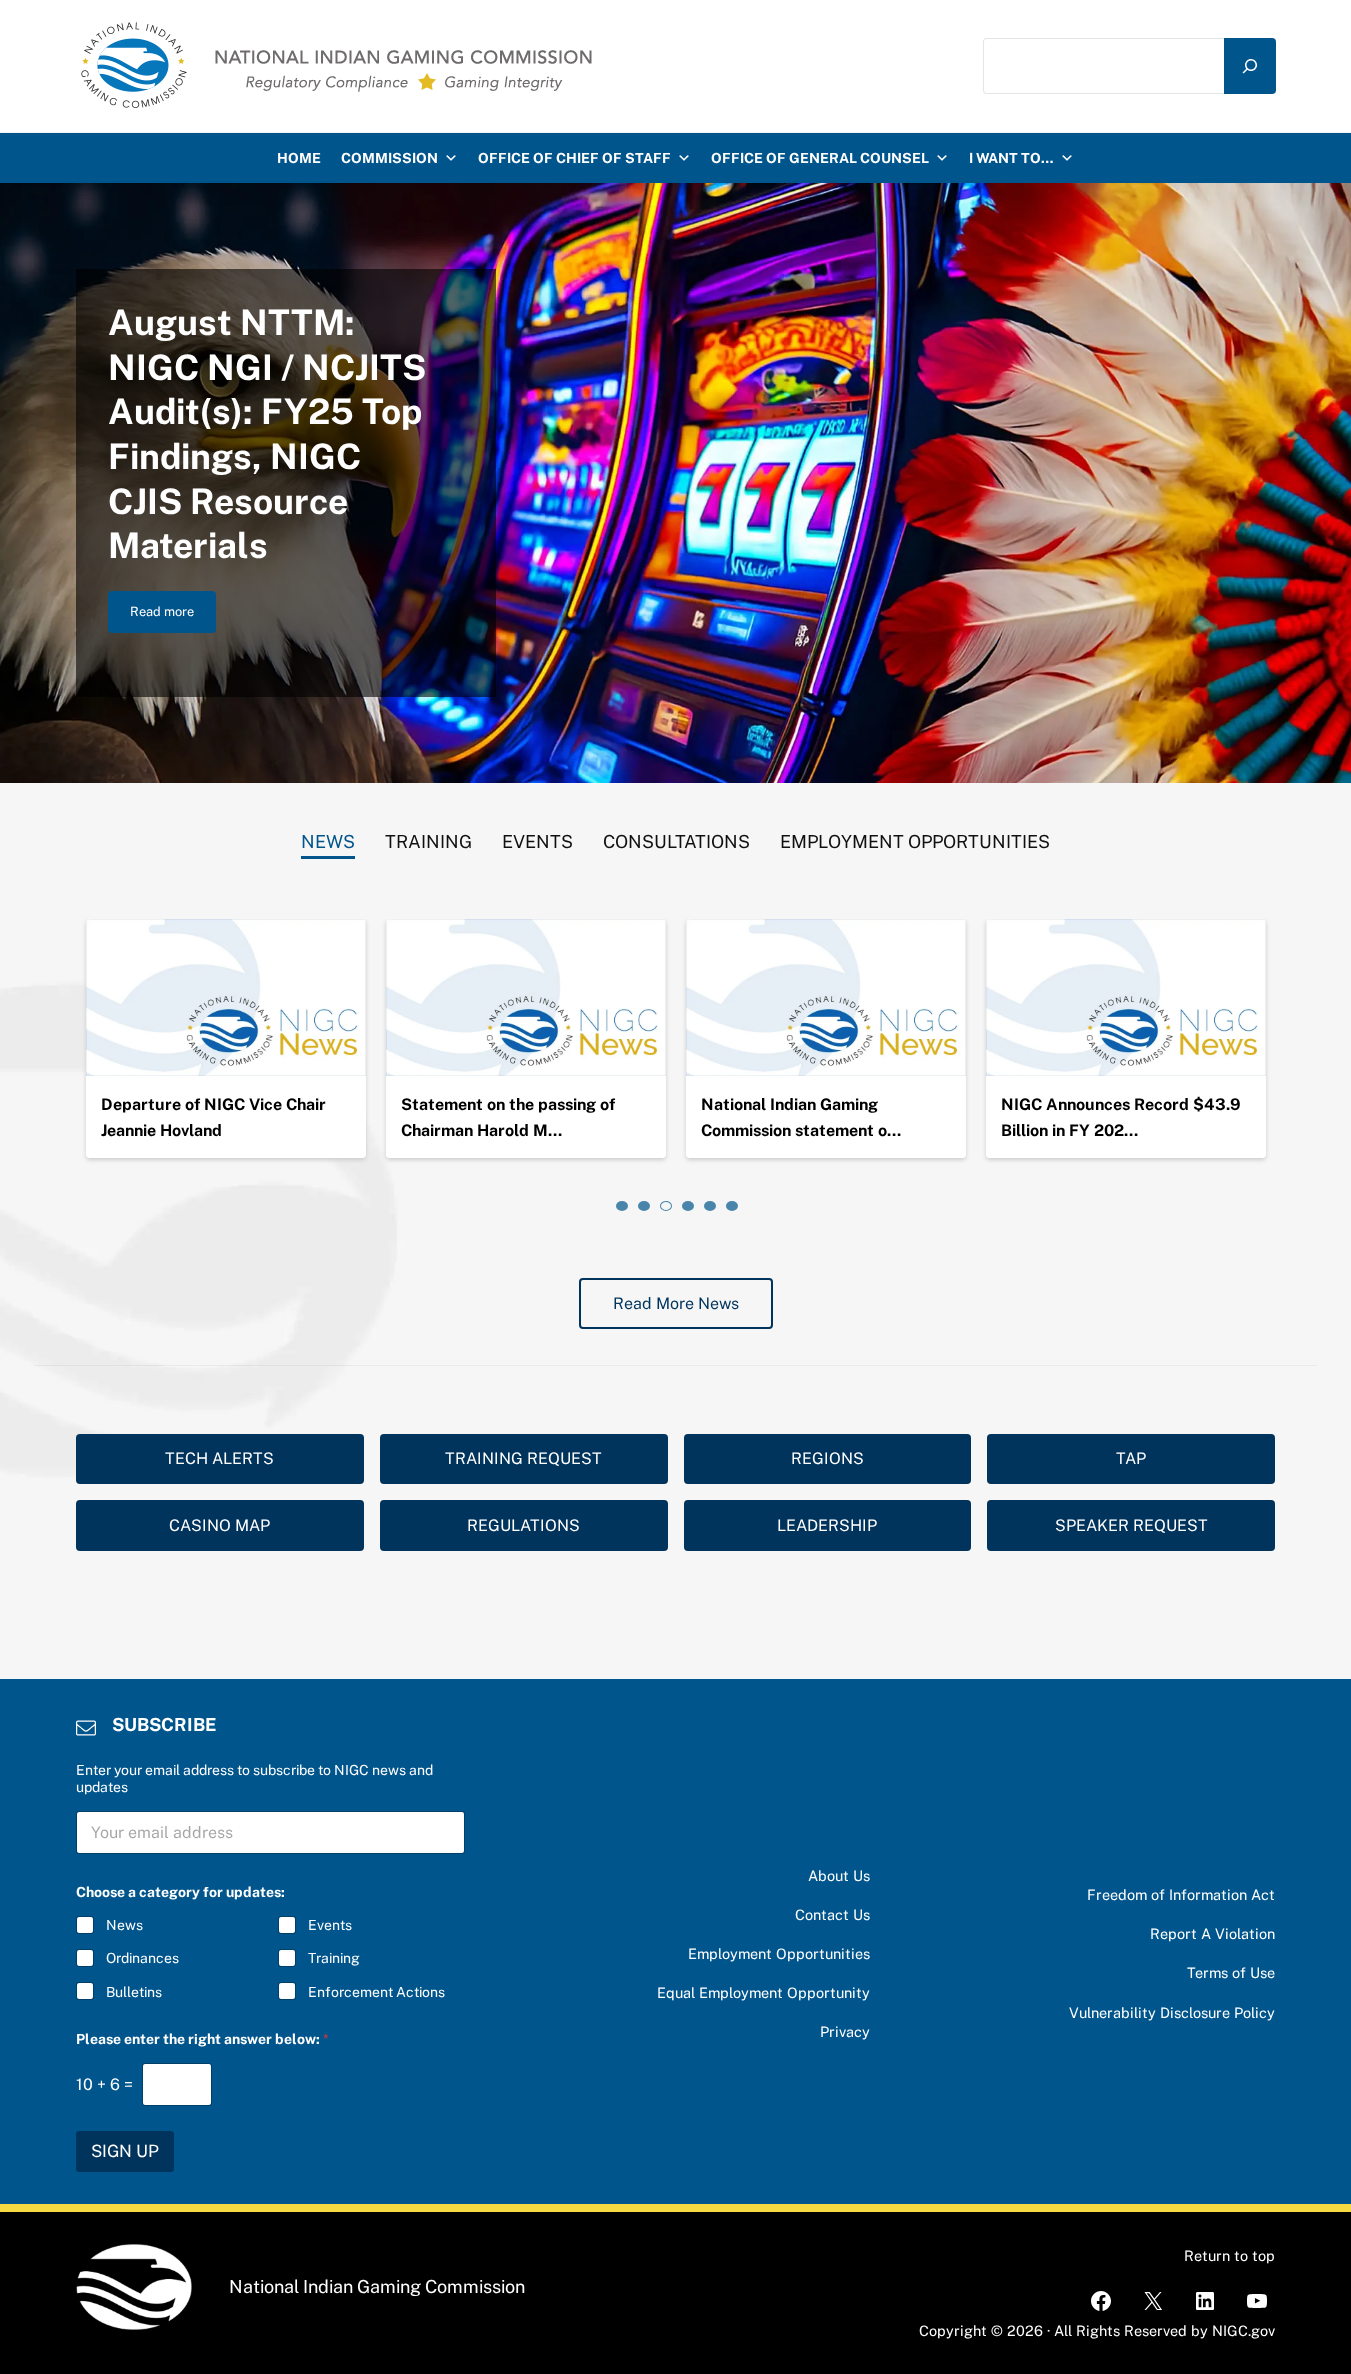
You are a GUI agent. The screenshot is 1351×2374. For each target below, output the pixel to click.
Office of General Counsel (820, 158)
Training (334, 1958)
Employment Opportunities (779, 1953)
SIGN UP (125, 2151)
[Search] (1250, 65)
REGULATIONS (523, 1525)
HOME (299, 158)
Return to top (1229, 2255)
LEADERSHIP (827, 1525)
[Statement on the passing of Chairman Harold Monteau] (526, 998)
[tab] (328, 837)
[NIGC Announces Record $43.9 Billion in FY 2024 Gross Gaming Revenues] (1126, 998)
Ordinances (142, 1958)
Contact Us (832, 1914)
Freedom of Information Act (1181, 1894)
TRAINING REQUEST (523, 1458)
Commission (389, 158)
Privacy (845, 2031)
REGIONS (827, 1458)
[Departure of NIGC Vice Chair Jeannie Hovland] (226, 998)
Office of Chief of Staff (574, 158)
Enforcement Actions (376, 1992)
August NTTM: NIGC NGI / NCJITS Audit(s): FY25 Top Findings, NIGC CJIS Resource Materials (267, 434)
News (124, 1925)
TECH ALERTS (219, 1458)
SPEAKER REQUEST (1131, 1525)
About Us (839, 1875)
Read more (173, 615)
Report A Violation (1212, 1933)
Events (330, 1925)
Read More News (676, 1303)
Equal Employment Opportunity (763, 1992)
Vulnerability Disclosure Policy (1172, 2012)
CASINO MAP (219, 1525)
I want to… (1011, 158)
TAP (1131, 1458)
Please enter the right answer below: (202, 2039)
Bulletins (134, 1992)
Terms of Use (1231, 1972)
